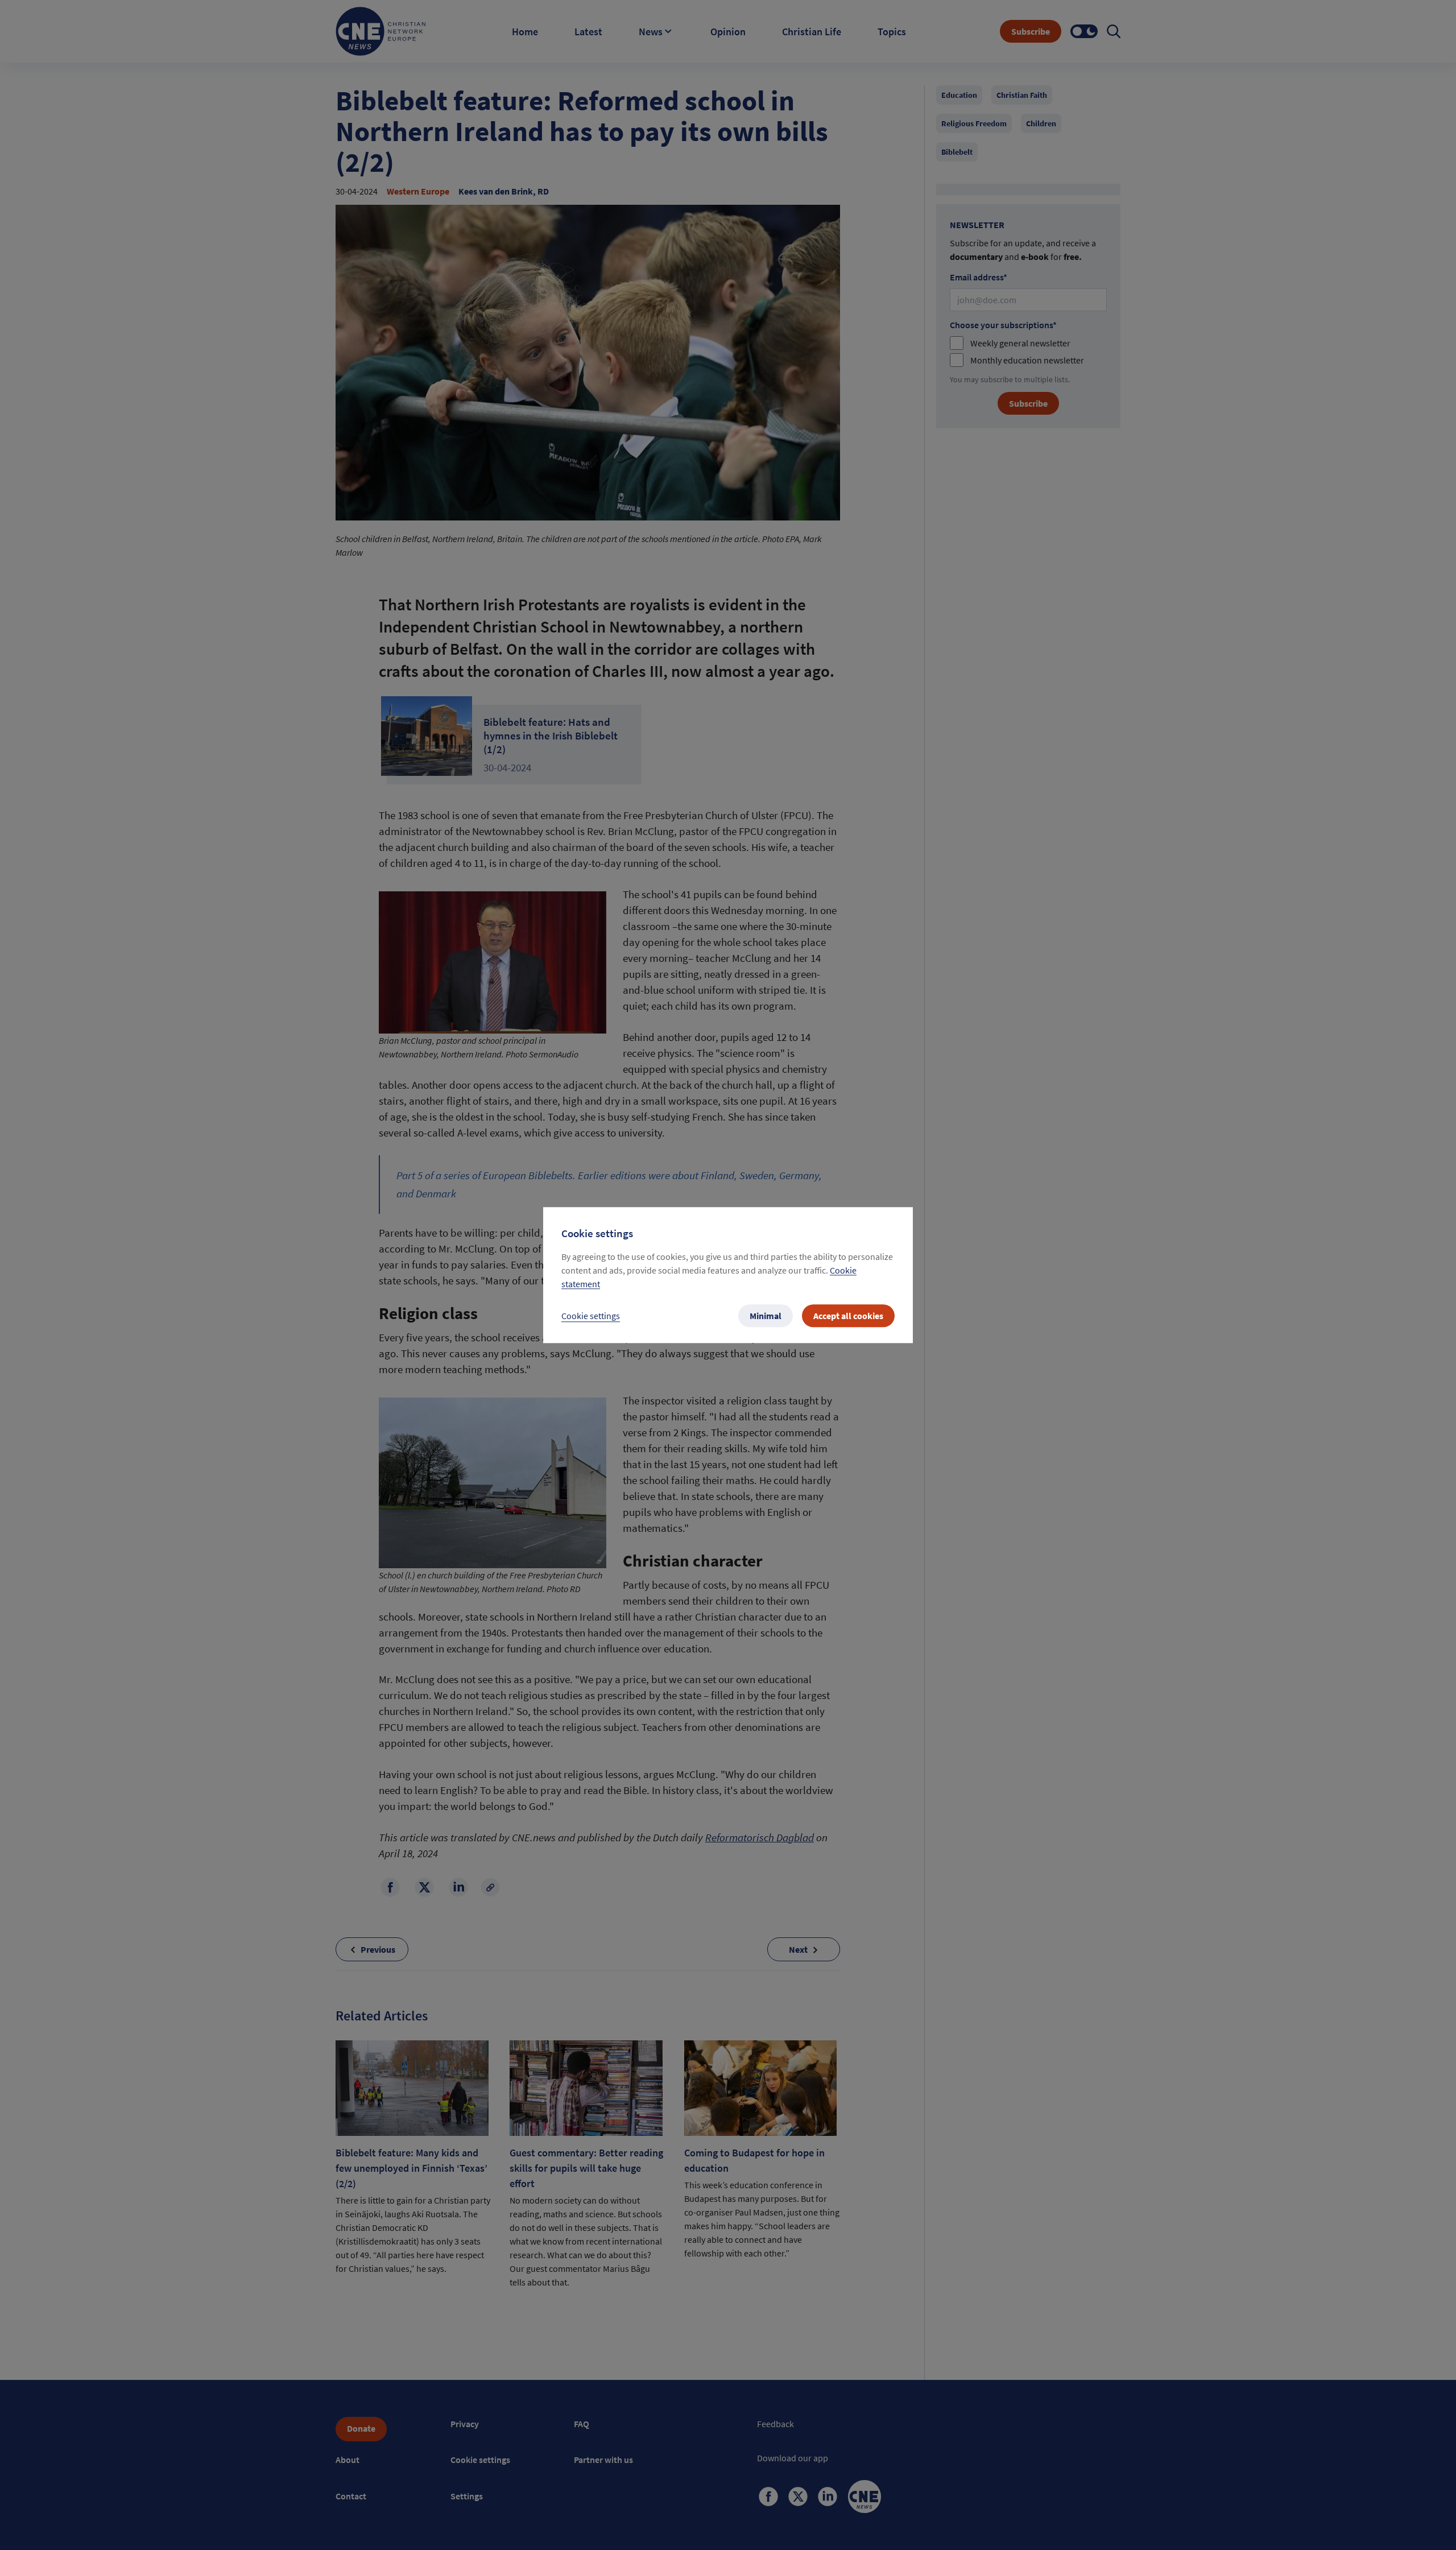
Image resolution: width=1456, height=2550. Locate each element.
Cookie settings (591, 1316)
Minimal (766, 1316)
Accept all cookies (848, 1316)
